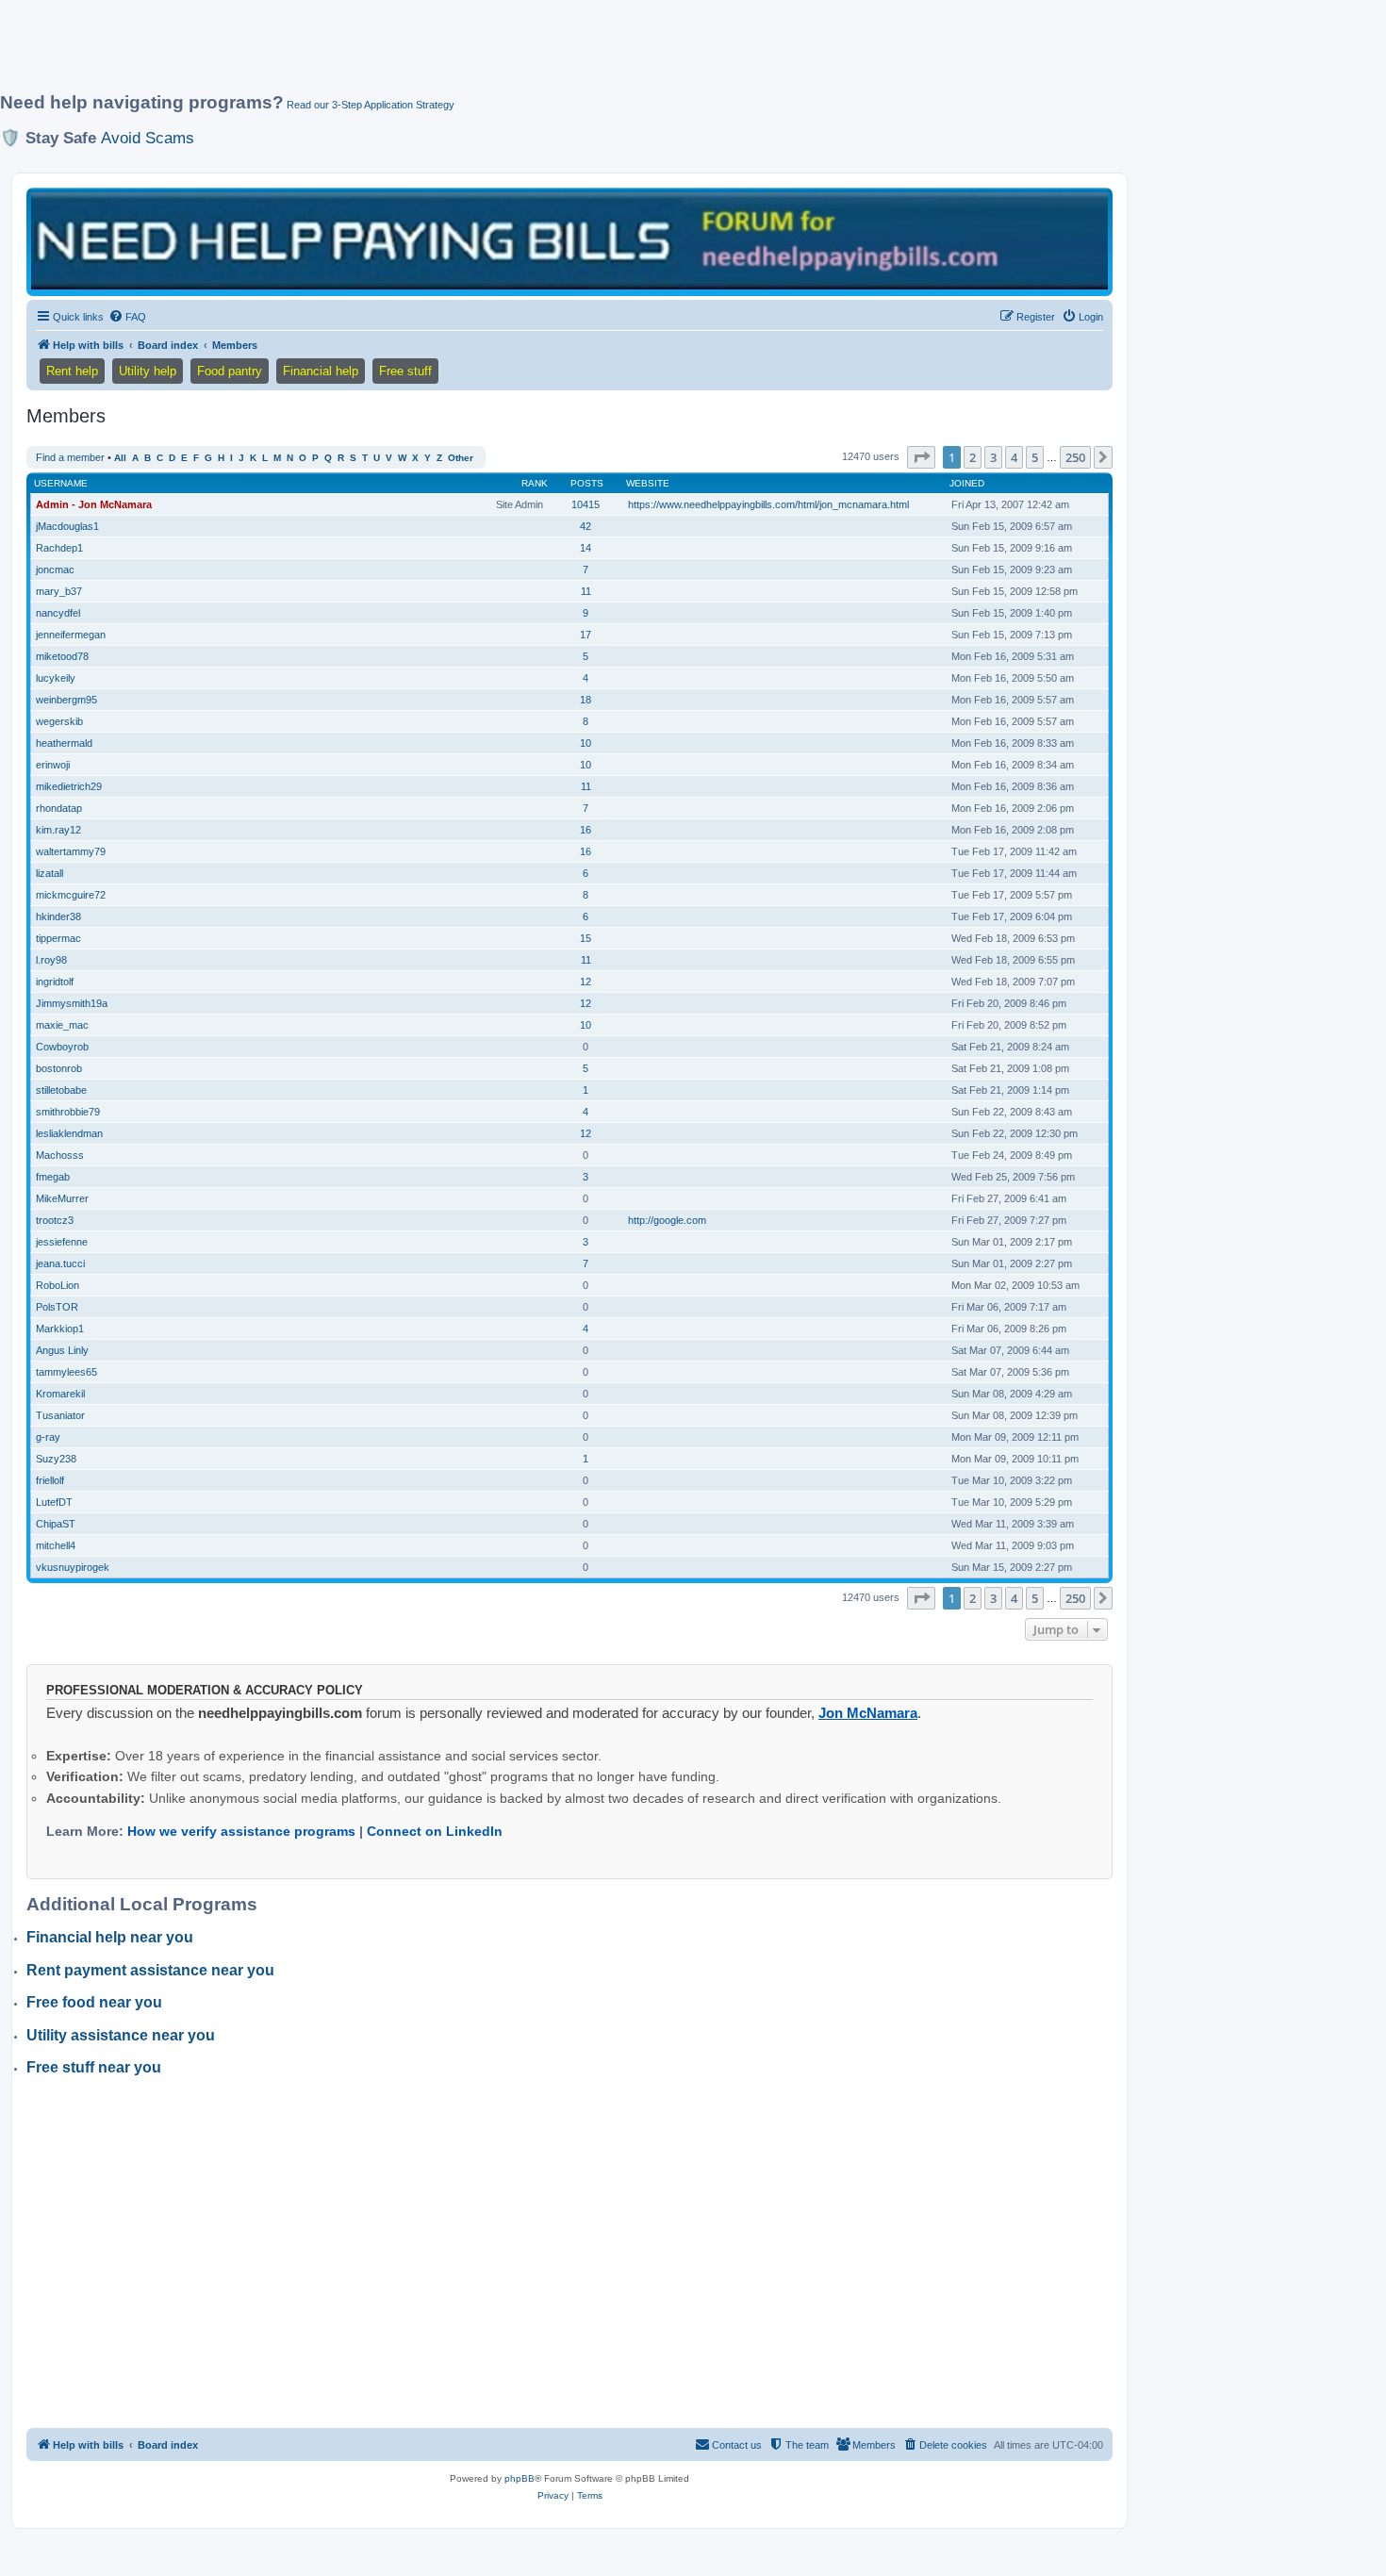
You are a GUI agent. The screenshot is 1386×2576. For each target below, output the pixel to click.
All (120, 458)
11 (586, 591)
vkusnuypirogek (73, 1567)
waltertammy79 (71, 851)
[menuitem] (127, 317)
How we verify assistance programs (241, 1831)
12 (586, 982)
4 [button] (1014, 457)
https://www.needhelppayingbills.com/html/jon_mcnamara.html (768, 504)
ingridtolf (55, 982)
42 (586, 526)
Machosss (60, 1155)
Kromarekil (60, 1394)
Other (461, 458)
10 (586, 743)
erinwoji (53, 765)
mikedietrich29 (69, 786)
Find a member (70, 457)
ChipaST (56, 1524)
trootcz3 (55, 1220)
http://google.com (667, 1220)
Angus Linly (62, 1350)
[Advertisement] (457, 54)
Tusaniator (60, 1415)
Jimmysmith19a (72, 1003)
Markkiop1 (60, 1329)
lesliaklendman (69, 1133)
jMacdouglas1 (67, 526)
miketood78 (62, 656)
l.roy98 (51, 960)
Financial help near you (110, 1937)
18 (586, 700)
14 (586, 548)
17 (586, 635)
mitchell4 (56, 1545)
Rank (535, 483)
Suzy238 (56, 1459)
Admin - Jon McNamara (94, 504)
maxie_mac (62, 1025)
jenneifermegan (71, 635)
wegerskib (59, 721)
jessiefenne (62, 1242)
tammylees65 (66, 1372)
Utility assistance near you (121, 2035)
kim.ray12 (58, 830)
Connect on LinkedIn (435, 1831)
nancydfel (58, 613)
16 (586, 830)
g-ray (48, 1437)
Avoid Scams (148, 138)
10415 (586, 504)
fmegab (53, 1177)
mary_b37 (59, 591)
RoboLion (58, 1285)
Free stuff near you (94, 2067)
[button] (921, 457)
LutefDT (54, 1502)
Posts (587, 483)
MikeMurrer (62, 1198)
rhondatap (59, 808)
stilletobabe (61, 1090)
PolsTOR (57, 1307)
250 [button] (1075, 457)
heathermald (64, 743)
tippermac (58, 938)
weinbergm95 (66, 700)
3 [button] (993, 457)
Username (61, 483)
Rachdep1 (59, 548)
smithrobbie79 (68, 1112)
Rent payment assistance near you (150, 1970)
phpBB (520, 2478)
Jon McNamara (868, 1713)
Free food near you (94, 2002)
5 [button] (1035, 457)
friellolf (50, 1480)
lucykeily (56, 678)
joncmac (55, 570)
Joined (967, 483)
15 (586, 938)
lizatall (49, 873)
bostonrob (59, 1068)
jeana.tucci (60, 1263)
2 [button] (973, 457)
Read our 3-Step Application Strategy (371, 105)
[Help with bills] (569, 241)
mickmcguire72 (71, 895)
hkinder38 (58, 916)
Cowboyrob (62, 1047)
